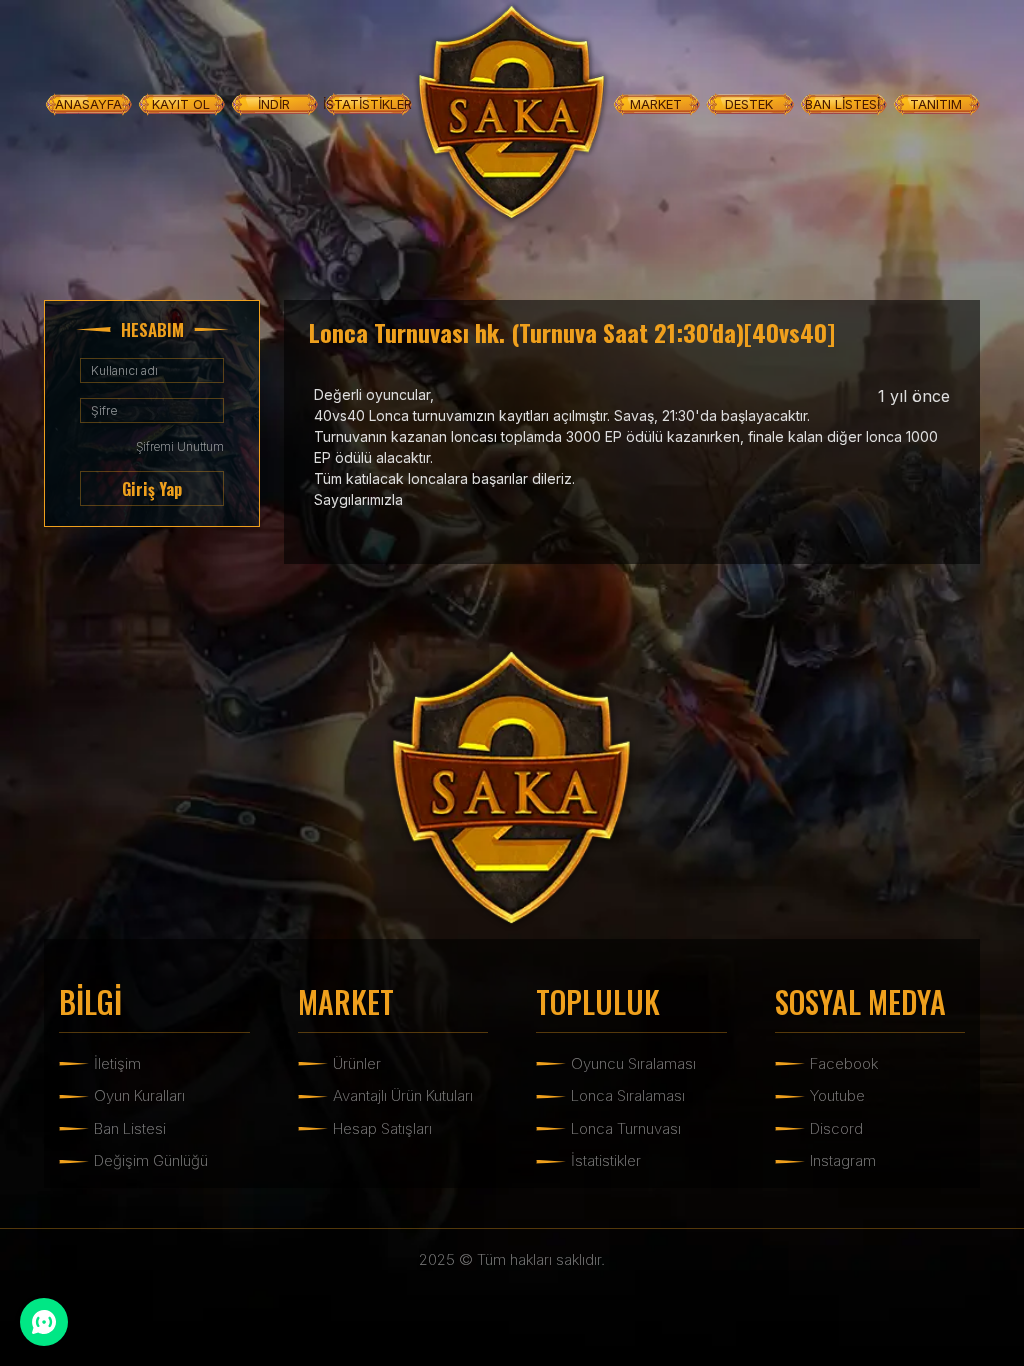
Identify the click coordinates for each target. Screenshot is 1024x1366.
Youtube (837, 1095)
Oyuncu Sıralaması (633, 1063)
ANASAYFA (88, 104)
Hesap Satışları (382, 1128)
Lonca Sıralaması (628, 1095)
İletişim (117, 1063)
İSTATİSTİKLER (367, 104)
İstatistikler (606, 1160)
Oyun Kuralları (139, 1095)
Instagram (843, 1160)
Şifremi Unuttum (180, 446)
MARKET (656, 104)
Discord (836, 1128)
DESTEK (749, 104)
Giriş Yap (152, 489)
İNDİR (274, 104)
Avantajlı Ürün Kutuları (403, 1095)
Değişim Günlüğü (151, 1160)
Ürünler (357, 1063)
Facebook (844, 1063)
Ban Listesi (130, 1128)
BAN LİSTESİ (842, 104)
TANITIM (936, 104)
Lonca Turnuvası (626, 1128)
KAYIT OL (181, 104)
